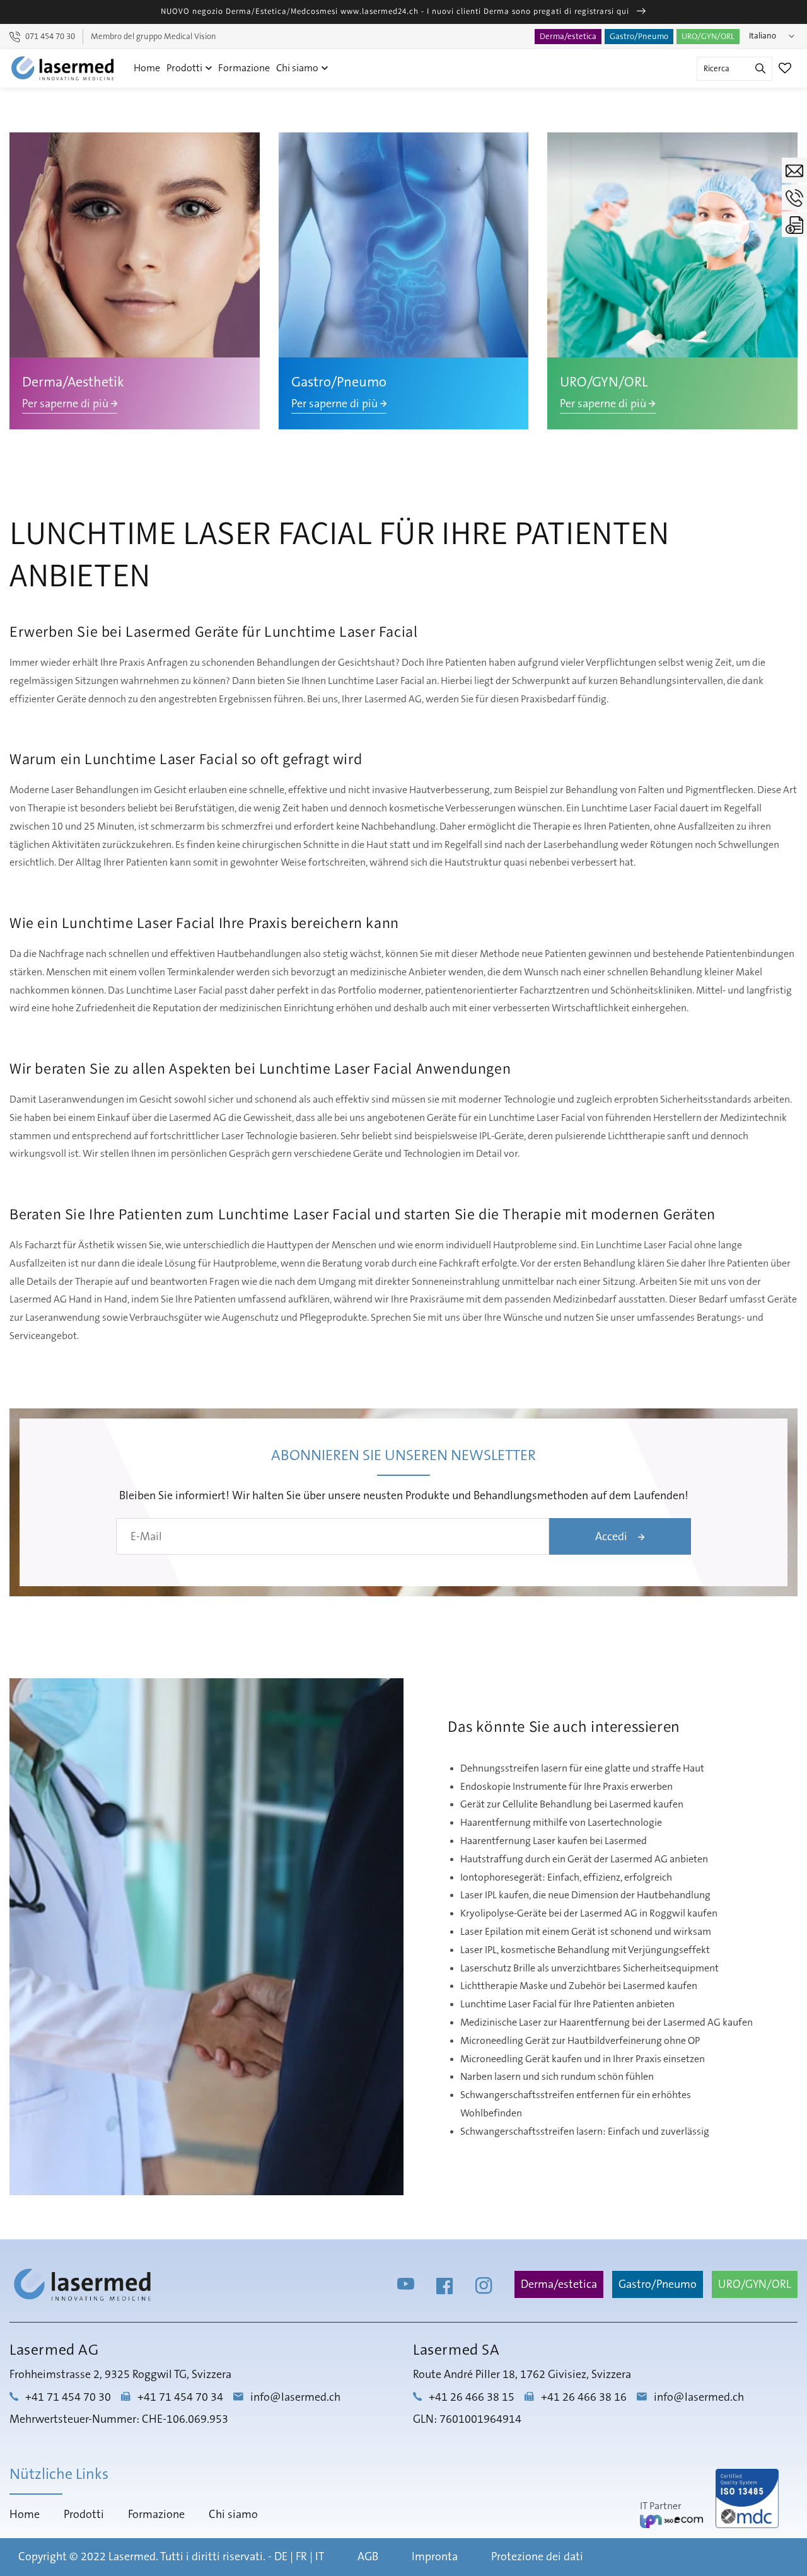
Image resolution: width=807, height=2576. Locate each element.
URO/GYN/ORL (708, 37)
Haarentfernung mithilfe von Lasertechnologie (561, 1823)
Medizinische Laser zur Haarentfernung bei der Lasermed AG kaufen (607, 2022)
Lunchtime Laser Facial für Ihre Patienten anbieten (567, 2004)
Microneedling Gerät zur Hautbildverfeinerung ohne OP (580, 2041)
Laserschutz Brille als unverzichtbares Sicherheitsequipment (589, 1968)
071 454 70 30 (50, 37)
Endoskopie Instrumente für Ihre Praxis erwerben (566, 1787)
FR (301, 2557)
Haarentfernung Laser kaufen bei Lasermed (554, 1841)
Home (147, 68)
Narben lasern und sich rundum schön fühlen (557, 2077)
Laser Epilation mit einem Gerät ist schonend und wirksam (586, 1932)
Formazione (244, 68)
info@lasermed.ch (295, 2398)
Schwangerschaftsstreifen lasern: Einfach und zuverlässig (585, 2132)
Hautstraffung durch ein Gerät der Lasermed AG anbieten (584, 1859)
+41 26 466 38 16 (584, 2398)
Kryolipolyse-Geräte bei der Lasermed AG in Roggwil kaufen (589, 1913)
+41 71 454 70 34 (180, 2398)
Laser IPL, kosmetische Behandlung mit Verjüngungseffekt (585, 1950)
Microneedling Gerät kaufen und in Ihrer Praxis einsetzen (583, 2059)
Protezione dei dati (537, 2557)
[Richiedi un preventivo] (794, 224)
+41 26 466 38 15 (472, 2398)
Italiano (763, 36)
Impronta (435, 2557)
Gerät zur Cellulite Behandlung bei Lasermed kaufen (572, 1804)
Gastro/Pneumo (639, 37)
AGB (368, 2557)
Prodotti (185, 68)
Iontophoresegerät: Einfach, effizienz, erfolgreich (566, 1877)
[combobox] (734, 69)
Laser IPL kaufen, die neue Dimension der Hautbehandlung (585, 1895)
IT (320, 2557)
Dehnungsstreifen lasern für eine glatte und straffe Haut (582, 1768)
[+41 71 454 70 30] (794, 197)
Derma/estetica (568, 37)
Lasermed (132, 2557)
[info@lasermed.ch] (794, 170)
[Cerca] (760, 69)
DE (281, 2557)
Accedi (613, 1537)
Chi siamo (298, 68)
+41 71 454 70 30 (68, 2398)
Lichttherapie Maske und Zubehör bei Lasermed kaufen (579, 1986)
